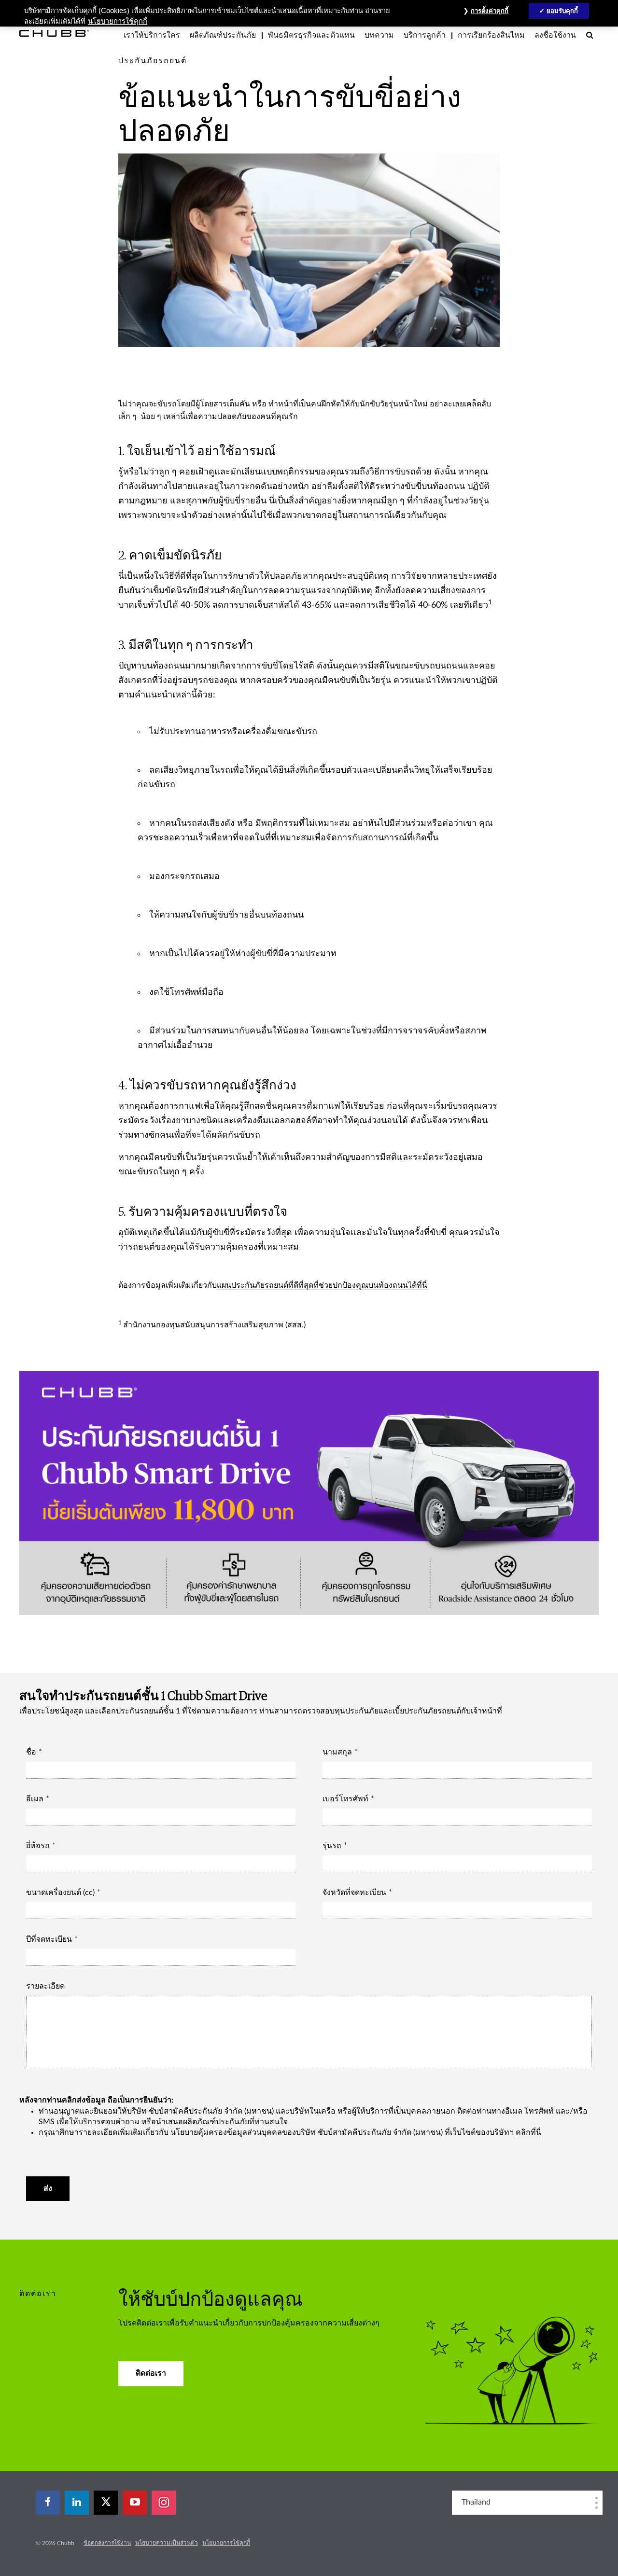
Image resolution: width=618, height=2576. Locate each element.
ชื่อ (31, 1752)
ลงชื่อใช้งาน (555, 35)
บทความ (379, 35)
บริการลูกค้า (425, 35)
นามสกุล (337, 1752)
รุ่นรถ (332, 1846)
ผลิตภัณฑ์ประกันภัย (223, 35)
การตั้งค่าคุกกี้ (490, 11)
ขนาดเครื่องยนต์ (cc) (60, 1893)
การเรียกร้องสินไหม (491, 35)
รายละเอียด (45, 1986)
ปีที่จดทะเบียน (49, 1939)
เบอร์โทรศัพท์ (345, 1799)
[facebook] (48, 2503)
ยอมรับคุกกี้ (562, 11)
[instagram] (164, 2503)
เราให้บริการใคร (152, 35)
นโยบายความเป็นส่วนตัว (167, 2543)
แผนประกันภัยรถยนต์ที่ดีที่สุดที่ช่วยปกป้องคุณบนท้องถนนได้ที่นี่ (322, 1285)
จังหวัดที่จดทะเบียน (354, 1893)
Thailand (476, 2502)
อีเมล (35, 1799)
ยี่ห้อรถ (38, 1846)
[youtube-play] (135, 2503)
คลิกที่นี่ (528, 2132)
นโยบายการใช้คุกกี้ (226, 2543)
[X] (106, 2503)
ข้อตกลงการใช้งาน (107, 2543)
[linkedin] (77, 2503)
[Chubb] (54, 33)
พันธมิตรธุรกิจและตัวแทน (311, 35)
